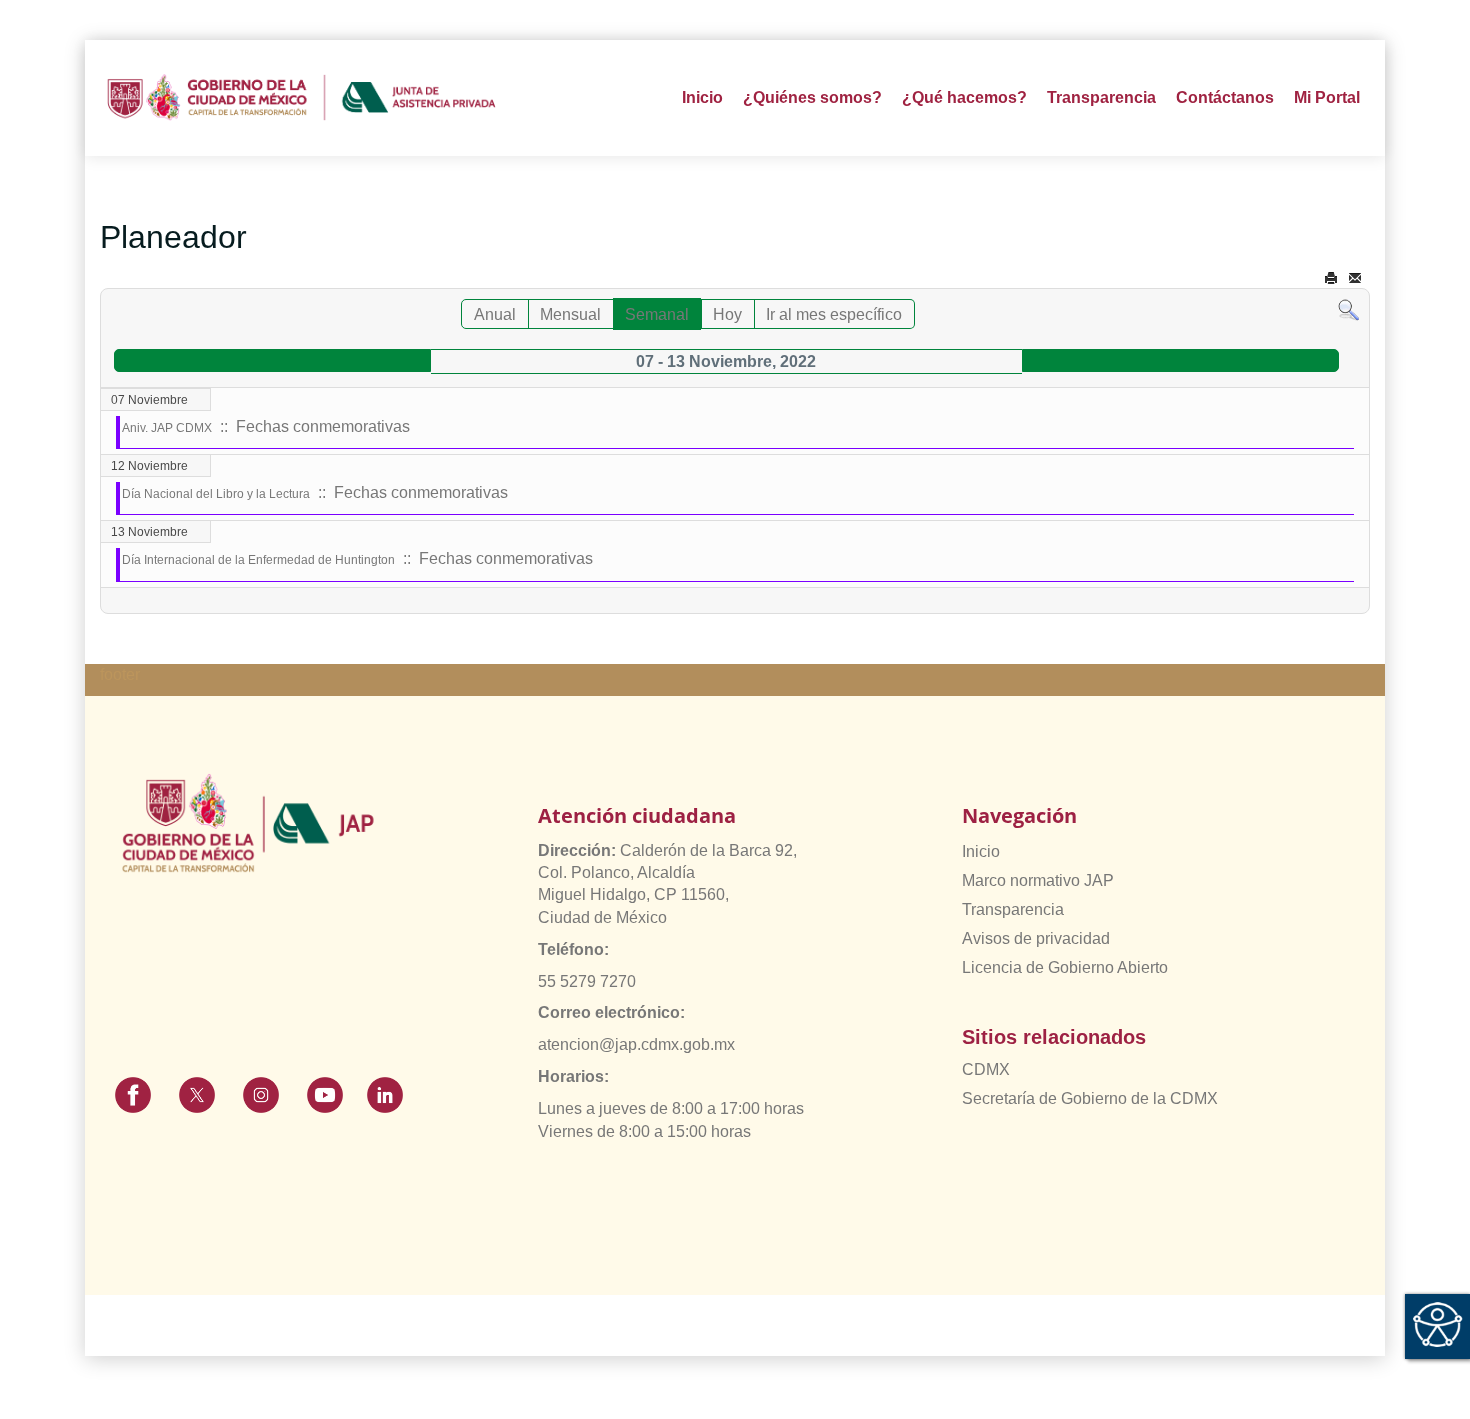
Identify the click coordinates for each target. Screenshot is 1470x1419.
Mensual (570, 314)
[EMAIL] (1355, 278)
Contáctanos (1225, 97)
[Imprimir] (1331, 278)
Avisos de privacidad (1036, 938)
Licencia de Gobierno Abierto (1065, 967)
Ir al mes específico (834, 314)
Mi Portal (1327, 97)
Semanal (657, 314)
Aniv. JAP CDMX (167, 428)
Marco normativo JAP (1038, 880)
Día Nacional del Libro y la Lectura (216, 494)
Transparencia (1013, 909)
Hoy (727, 314)
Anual (495, 314)
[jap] (301, 98)
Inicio (702, 97)
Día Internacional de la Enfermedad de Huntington (258, 560)
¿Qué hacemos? (964, 97)
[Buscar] (1348, 309)
